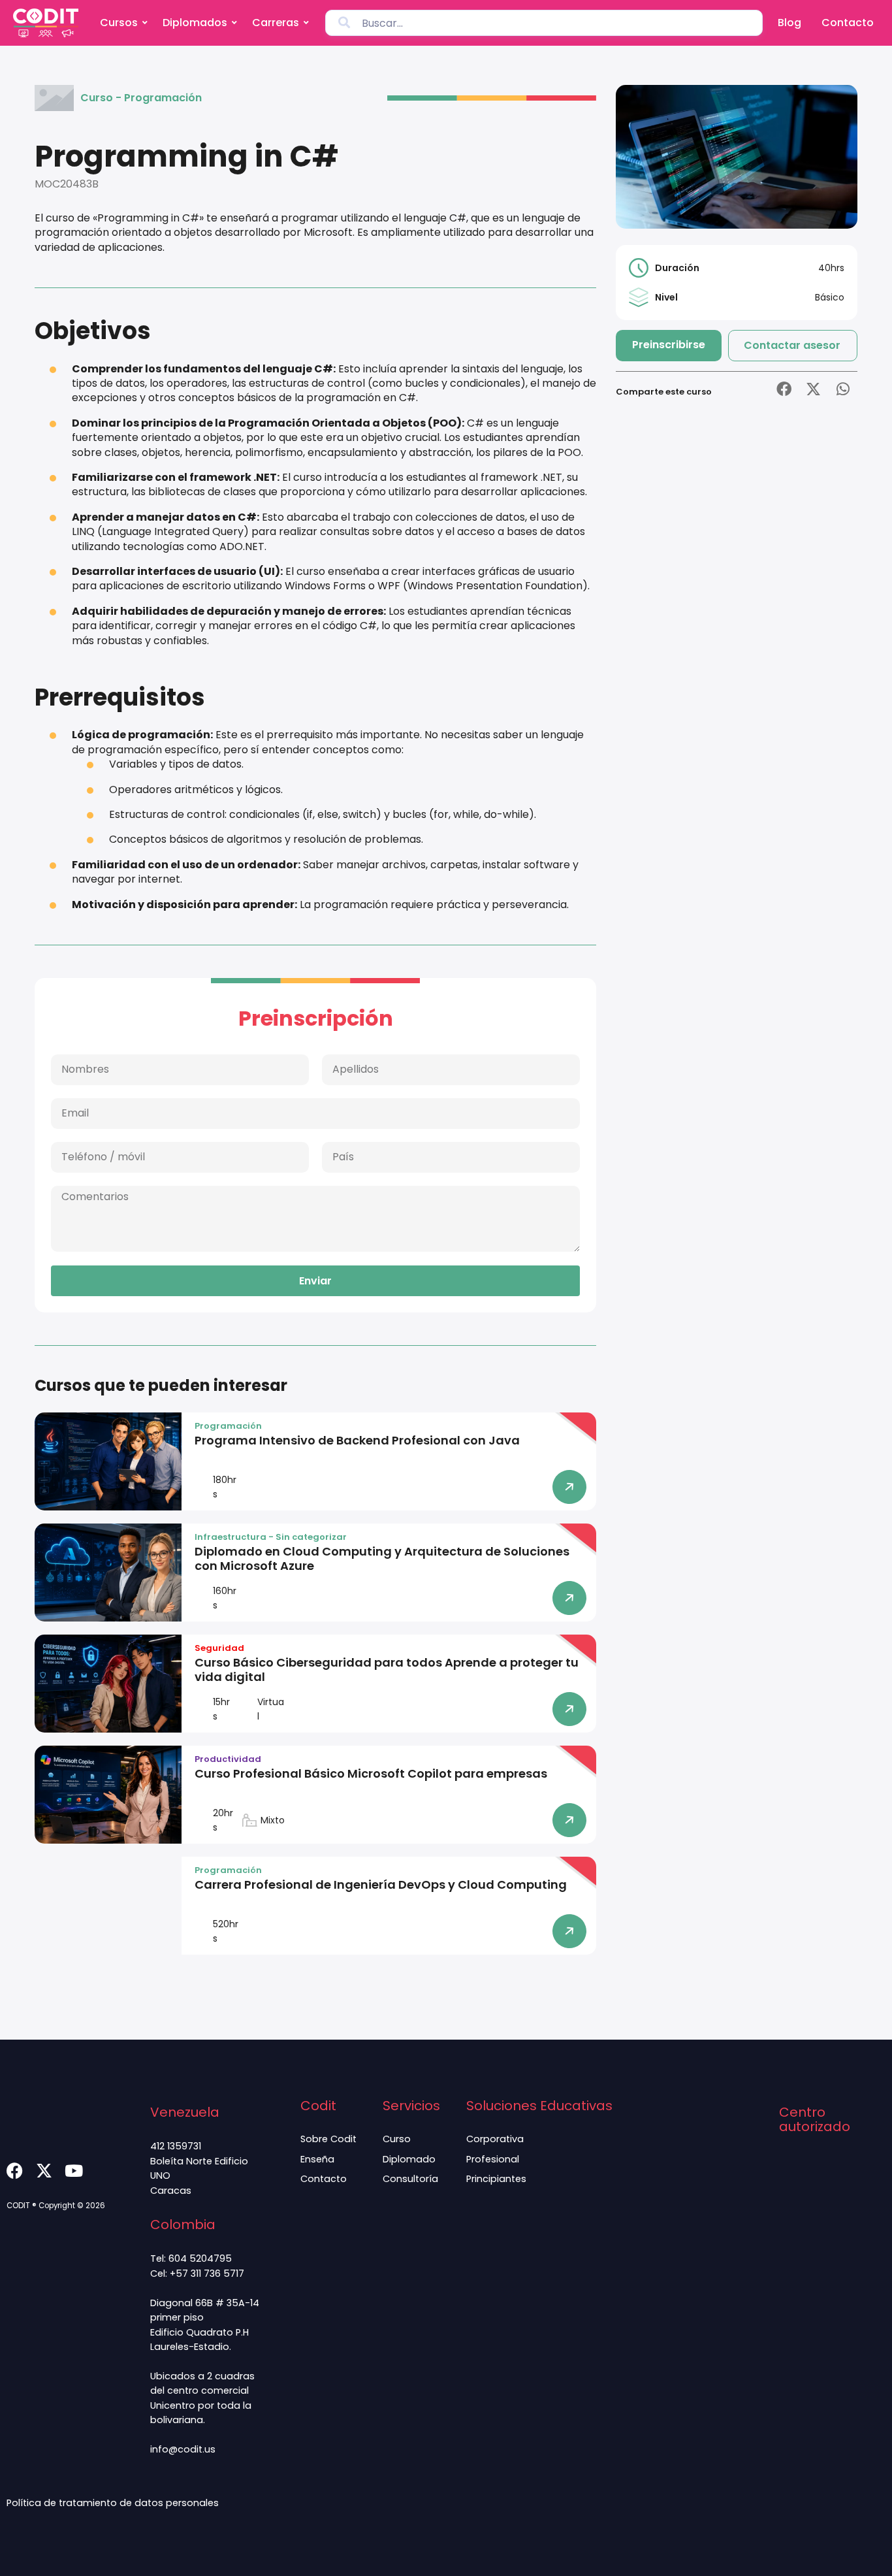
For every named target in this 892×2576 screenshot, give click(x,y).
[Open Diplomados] (234, 23)
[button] (784, 389)
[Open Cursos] (145, 23)
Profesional (493, 2159)
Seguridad (219, 1648)
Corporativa (495, 2139)
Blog (789, 23)
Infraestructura (231, 1537)
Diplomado (409, 2159)
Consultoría (410, 2179)
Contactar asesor (792, 345)
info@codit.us (183, 2449)
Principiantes (496, 2179)
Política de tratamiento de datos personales (113, 2503)
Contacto (848, 23)
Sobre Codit (328, 2139)
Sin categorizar (311, 1537)
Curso (97, 98)
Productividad (228, 1759)
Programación (163, 98)
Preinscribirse (669, 345)
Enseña (317, 2159)
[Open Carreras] (306, 23)
